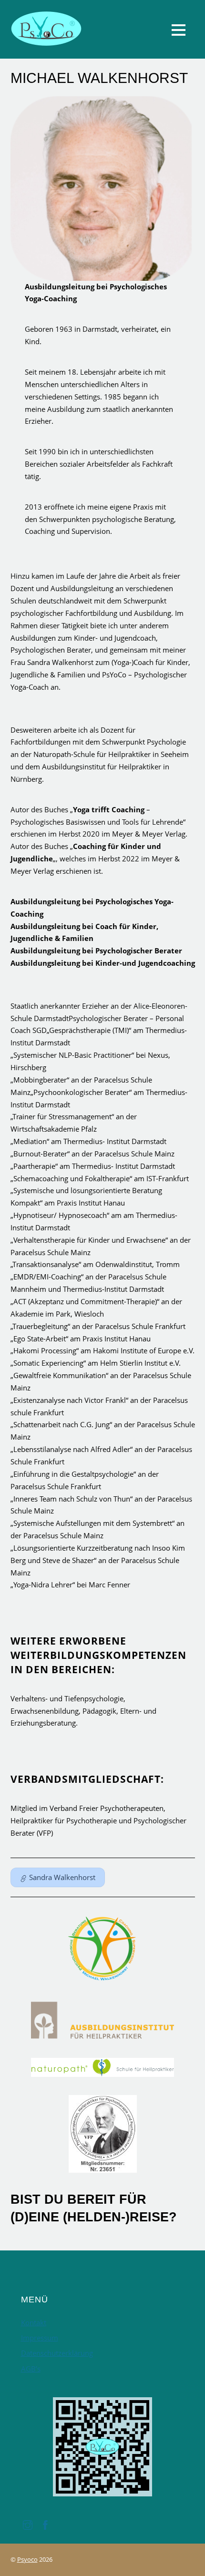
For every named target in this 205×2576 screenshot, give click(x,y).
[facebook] (45, 2523)
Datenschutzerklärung (57, 2353)
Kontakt (34, 2322)
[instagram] (28, 2523)
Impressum (40, 2338)
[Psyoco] (46, 42)
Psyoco (27, 2559)
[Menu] (179, 29)
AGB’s (31, 2369)
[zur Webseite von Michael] (103, 1947)
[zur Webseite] (103, 2020)
